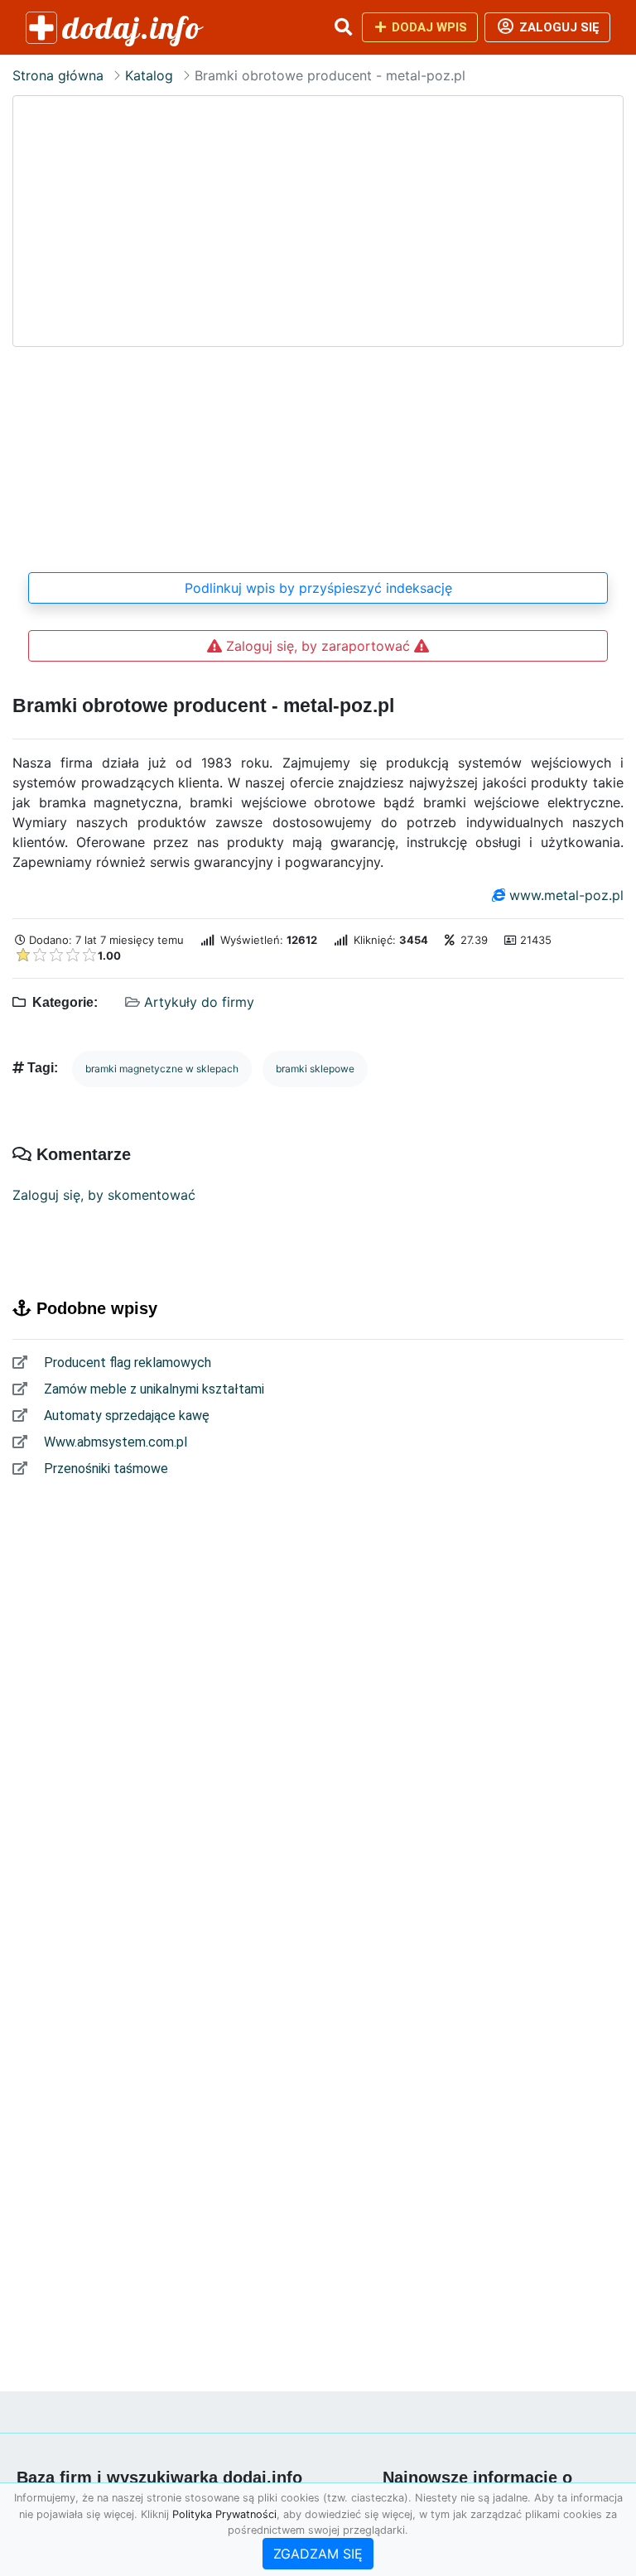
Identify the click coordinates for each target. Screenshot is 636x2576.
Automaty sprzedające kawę (125, 1416)
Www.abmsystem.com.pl (114, 1442)
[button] (343, 27)
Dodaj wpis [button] (428, 27)
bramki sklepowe (315, 1069)
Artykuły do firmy (199, 1002)
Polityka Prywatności (224, 2514)
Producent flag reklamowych (126, 1363)
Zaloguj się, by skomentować (104, 1195)
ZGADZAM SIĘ (318, 2554)
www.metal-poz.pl (566, 895)
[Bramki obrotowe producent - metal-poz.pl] (318, 325)
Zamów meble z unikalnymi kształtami (152, 1389)
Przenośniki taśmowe (104, 1469)
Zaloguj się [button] (558, 27)
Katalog (149, 75)
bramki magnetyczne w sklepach (162, 1069)
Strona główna (58, 75)
